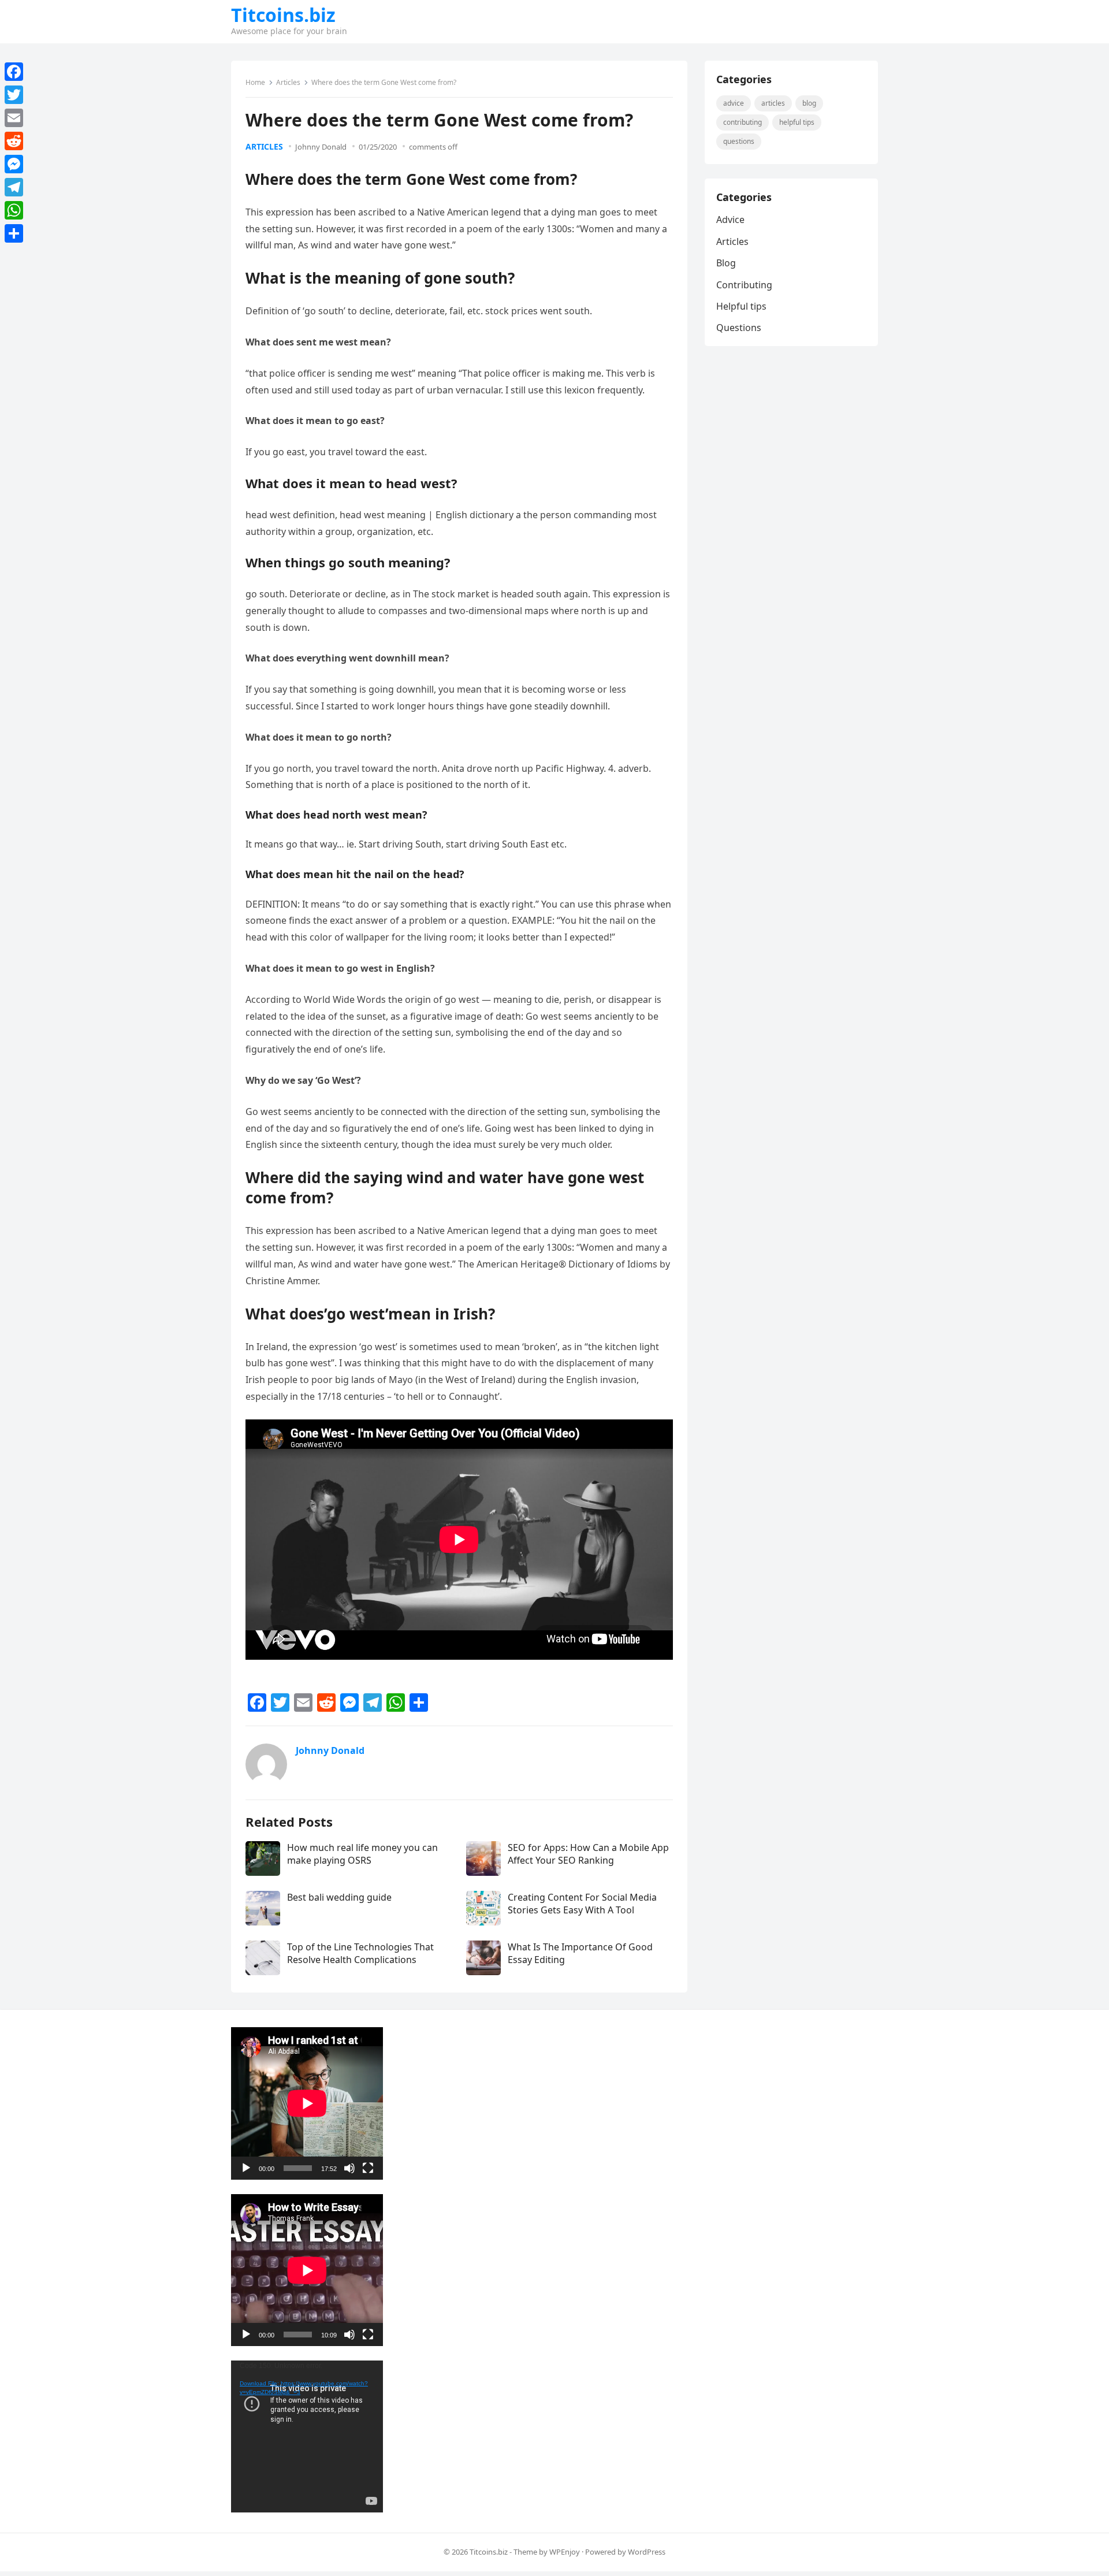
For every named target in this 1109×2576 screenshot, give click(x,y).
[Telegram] (14, 187)
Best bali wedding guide (339, 1897)
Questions (739, 141)
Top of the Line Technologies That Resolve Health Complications (360, 1953)
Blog (809, 103)
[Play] (246, 2168)
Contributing (743, 122)
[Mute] (349, 2168)
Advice (734, 103)
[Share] (14, 233)
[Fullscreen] (368, 2168)
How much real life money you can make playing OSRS (362, 1854)
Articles (288, 82)
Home (255, 82)
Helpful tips (797, 122)
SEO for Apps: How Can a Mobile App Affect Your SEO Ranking (588, 1854)
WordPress (647, 2552)
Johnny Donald (321, 147)
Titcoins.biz (283, 15)
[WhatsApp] (14, 210)
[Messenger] (14, 164)
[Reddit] (14, 141)
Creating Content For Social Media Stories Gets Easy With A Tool (582, 1904)
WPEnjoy (565, 2552)
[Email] (14, 118)
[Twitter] (14, 95)
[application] (307, 2103)
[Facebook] (14, 72)
